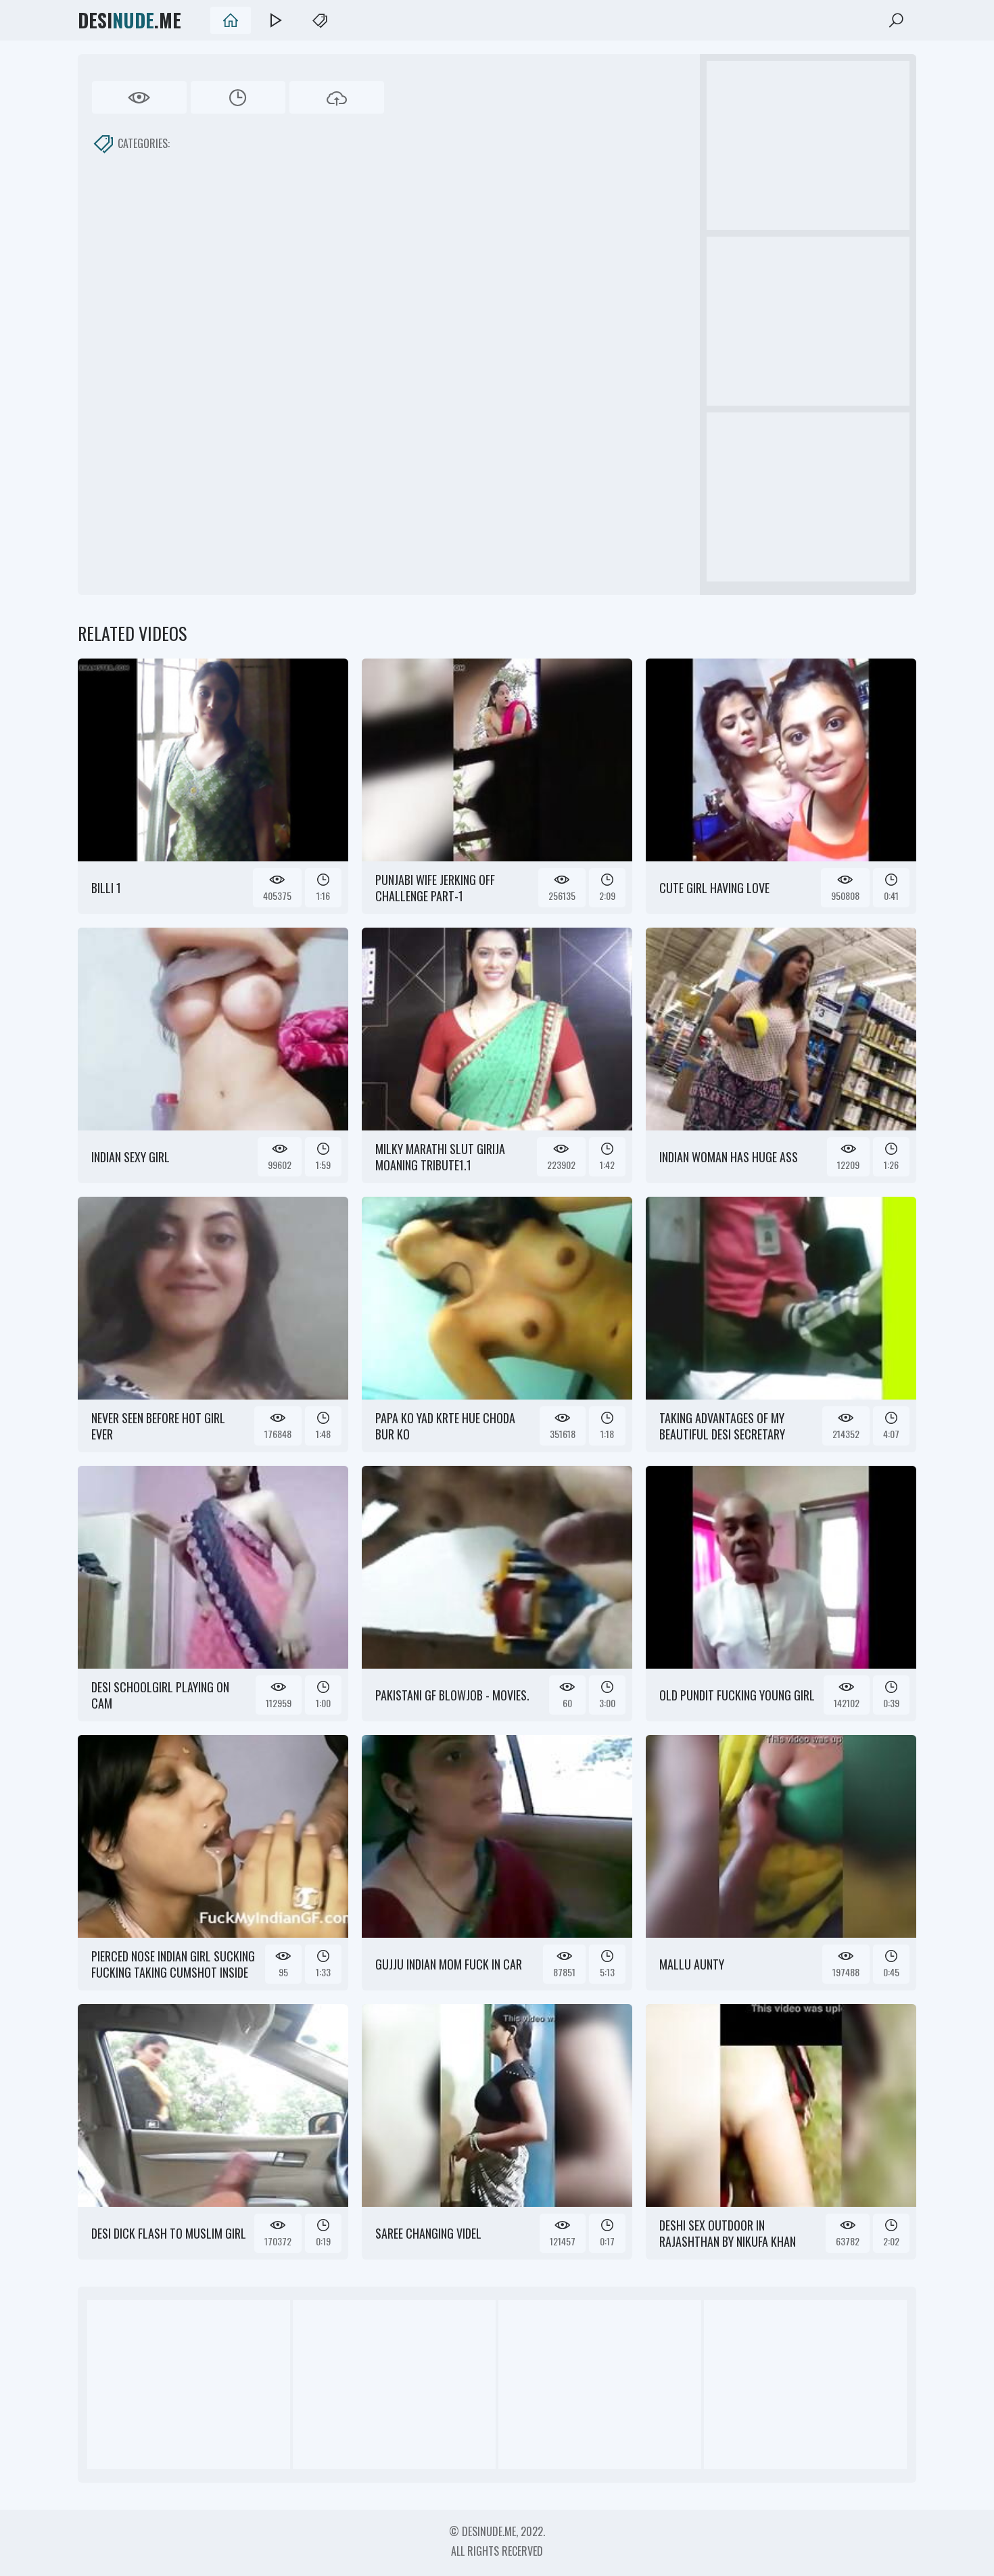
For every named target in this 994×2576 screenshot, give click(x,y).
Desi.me (129, 20)
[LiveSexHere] (275, 20)
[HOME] (231, 20)
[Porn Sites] (320, 20)
